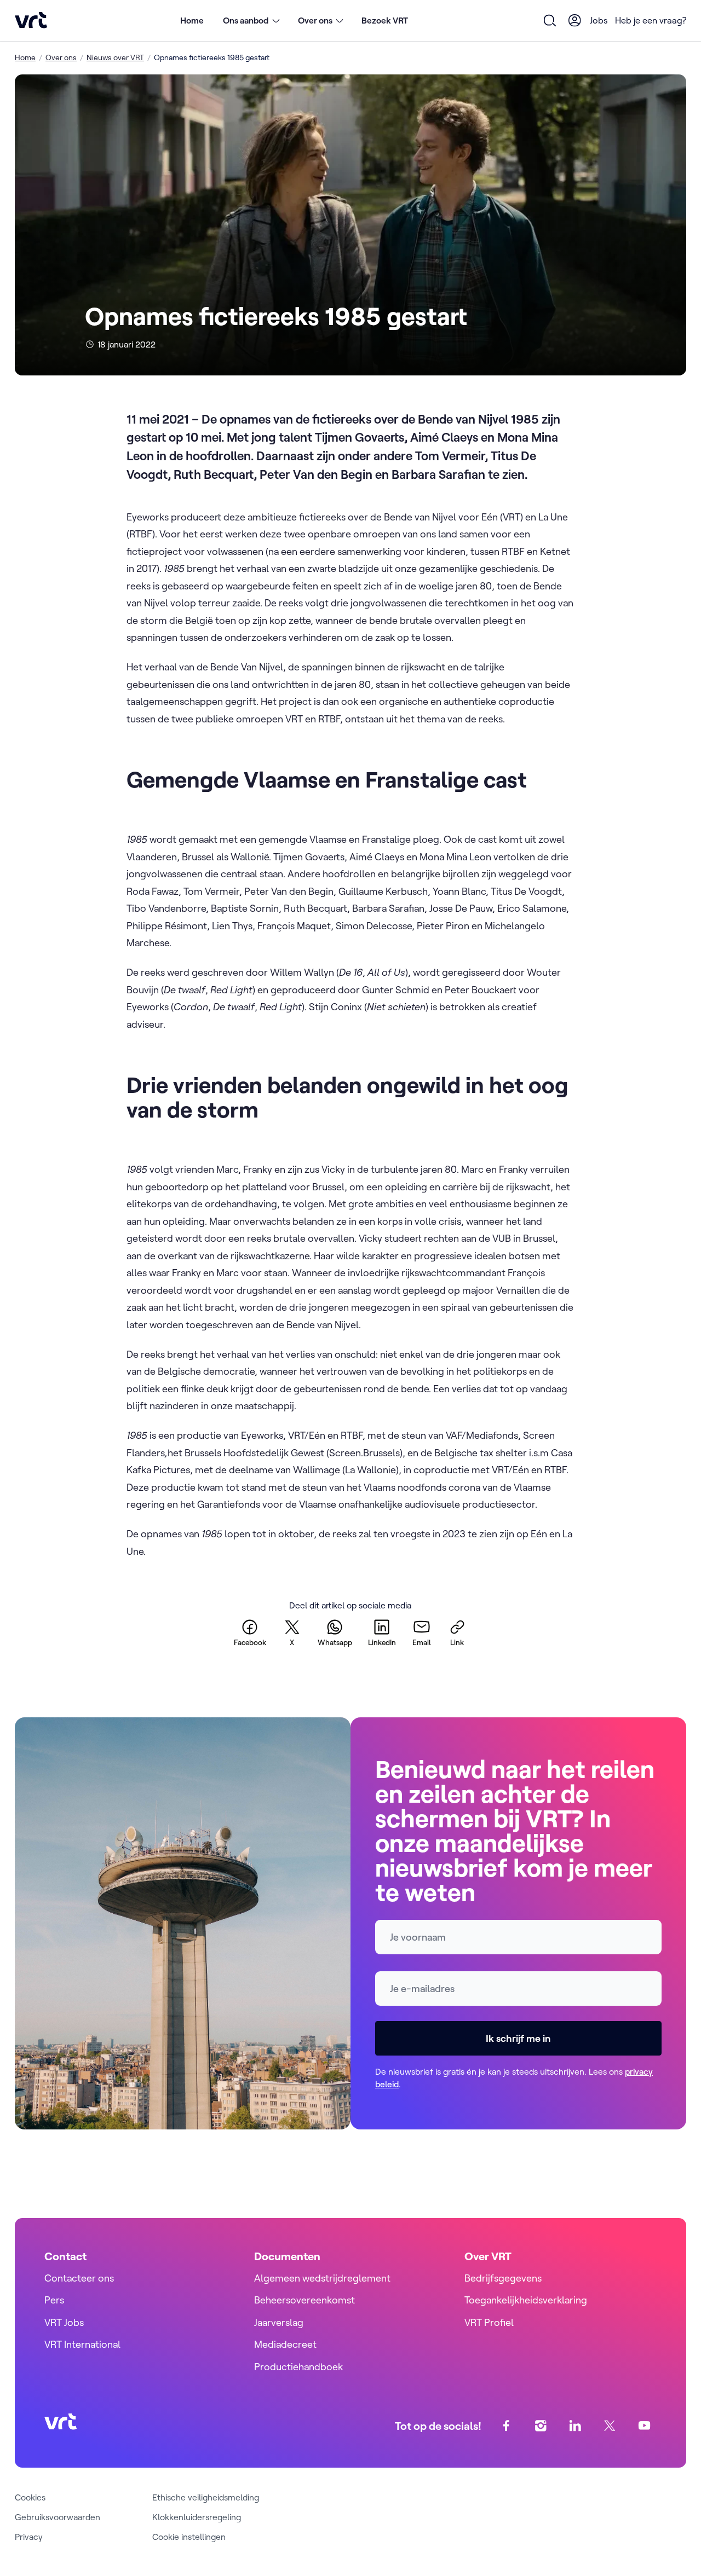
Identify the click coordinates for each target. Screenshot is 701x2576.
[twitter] (610, 2426)
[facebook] (506, 2426)
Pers (54, 2300)
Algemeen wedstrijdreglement (322, 2278)
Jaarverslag (279, 2322)
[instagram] (541, 2426)
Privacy (29, 2537)
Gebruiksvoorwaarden (58, 2517)
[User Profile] (575, 20)
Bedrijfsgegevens (503, 2278)
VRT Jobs (64, 2322)
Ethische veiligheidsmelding (206, 2497)
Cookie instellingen (189, 2537)
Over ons (61, 57)
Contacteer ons (79, 2278)
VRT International (82, 2344)
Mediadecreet (285, 2344)
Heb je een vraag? (651, 20)
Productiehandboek (298, 2367)
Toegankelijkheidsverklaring (526, 2300)
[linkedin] (575, 2426)
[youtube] (644, 2426)
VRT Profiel (489, 2322)
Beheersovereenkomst (304, 2300)
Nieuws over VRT (115, 57)
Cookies (30, 2497)
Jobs (599, 20)
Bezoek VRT (385, 20)
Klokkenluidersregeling (197, 2517)
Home (192, 20)
